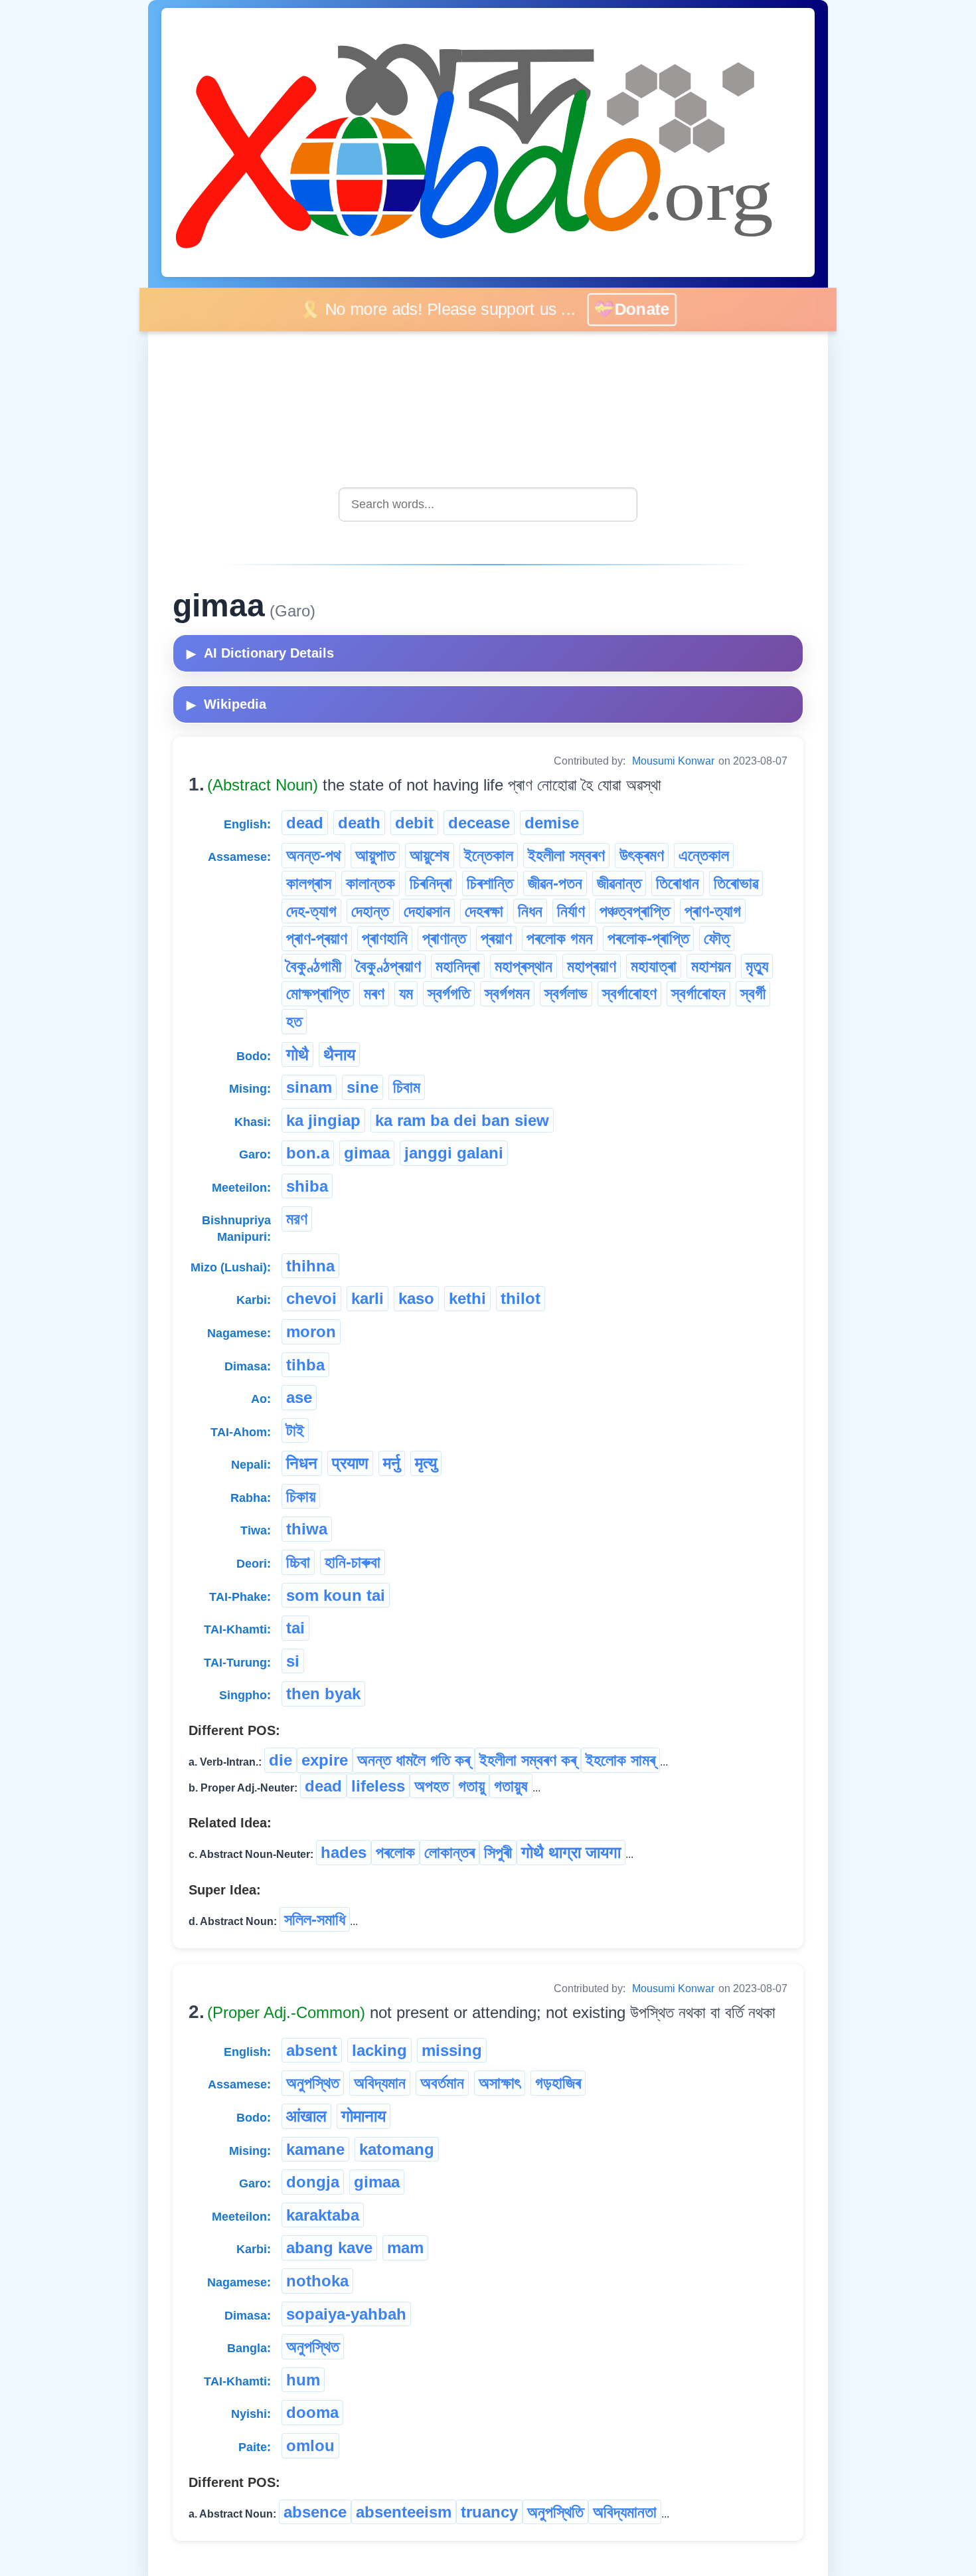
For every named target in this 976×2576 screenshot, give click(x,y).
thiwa (307, 1529)
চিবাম (407, 1087)
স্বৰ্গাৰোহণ (629, 993)
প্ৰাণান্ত (444, 938)
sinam (309, 1087)
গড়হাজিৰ (558, 2083)
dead (305, 823)
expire (325, 1760)
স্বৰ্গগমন (507, 993)
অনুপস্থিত (313, 2083)
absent (312, 2050)
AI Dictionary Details (260, 653)
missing (452, 2050)
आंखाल (306, 2116)
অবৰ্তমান (442, 2083)
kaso (416, 1298)
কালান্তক (370, 883)
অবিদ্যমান (380, 2083)
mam (405, 2248)
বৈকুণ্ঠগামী (314, 966)
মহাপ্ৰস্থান (524, 966)
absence (315, 2512)
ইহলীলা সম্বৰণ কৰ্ (528, 1760)
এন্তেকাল (704, 855)
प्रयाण (350, 1463)
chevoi (311, 1298)
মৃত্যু (757, 966)
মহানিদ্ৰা (458, 966)
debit (414, 823)
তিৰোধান (678, 883)
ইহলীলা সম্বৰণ (566, 855)
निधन (302, 1463)
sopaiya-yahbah (346, 2314)
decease (479, 823)
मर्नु (392, 1463)
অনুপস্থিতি (555, 2512)
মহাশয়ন (711, 966)
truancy (489, 2512)
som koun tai (336, 1595)
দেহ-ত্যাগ (311, 911)
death (359, 823)
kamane (315, 2149)
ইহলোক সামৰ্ (620, 1760)
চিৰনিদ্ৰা (431, 883)
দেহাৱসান (427, 911)
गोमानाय (364, 2116)
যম (406, 993)
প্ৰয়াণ (496, 938)
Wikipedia (226, 704)
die (281, 1760)
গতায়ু (471, 1786)
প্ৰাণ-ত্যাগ (713, 911)
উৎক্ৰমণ (642, 855)
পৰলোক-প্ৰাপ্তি (648, 938)
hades (344, 1852)
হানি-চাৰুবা (353, 1562)
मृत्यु (426, 1463)
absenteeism (404, 2512)
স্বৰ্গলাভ (566, 993)
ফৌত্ (717, 938)
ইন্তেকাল (489, 855)
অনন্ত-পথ (313, 855)
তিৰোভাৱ (736, 883)
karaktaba (323, 2215)
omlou (310, 2445)
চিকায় (301, 1496)
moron (311, 1332)
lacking (379, 2050)
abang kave (329, 2248)
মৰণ (374, 993)
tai (295, 1628)
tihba (305, 1365)
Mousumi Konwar (673, 761)
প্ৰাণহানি (385, 938)
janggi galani (454, 1153)
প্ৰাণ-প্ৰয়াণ (317, 938)
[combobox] (488, 505)
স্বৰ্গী (753, 993)
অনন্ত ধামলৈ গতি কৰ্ (414, 1760)
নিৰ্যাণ (571, 911)
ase (299, 1397)
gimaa (367, 1153)
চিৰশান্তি (490, 883)
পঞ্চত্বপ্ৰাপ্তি (635, 911)
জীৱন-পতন (555, 883)
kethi (467, 1298)
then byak (323, 1694)
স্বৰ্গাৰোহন (698, 993)
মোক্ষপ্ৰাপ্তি (318, 993)
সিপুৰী (498, 1852)
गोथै (297, 1055)
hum (303, 2380)
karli (367, 1298)
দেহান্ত (370, 911)
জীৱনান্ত (619, 883)
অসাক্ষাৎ (500, 2083)
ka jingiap (323, 1120)
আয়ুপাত (375, 855)
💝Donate (647, 309)
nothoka (317, 2281)
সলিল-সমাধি (315, 1919)
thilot (521, 1298)
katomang (397, 2149)
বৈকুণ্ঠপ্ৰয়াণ (388, 966)
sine (363, 1087)
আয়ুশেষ (430, 855)
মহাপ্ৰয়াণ (592, 966)
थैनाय (339, 1055)
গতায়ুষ (511, 1786)
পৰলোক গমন (560, 938)
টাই (295, 1430)
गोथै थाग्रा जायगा (571, 1852)
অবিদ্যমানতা (625, 2512)
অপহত (432, 1786)
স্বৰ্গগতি (449, 993)
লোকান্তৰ (449, 1852)
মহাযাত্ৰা (654, 966)
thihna (310, 1266)
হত (294, 1021)
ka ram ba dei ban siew (462, 1120)
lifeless (378, 1786)
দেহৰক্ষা (484, 911)
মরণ (297, 1219)
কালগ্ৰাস (309, 883)
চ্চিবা (298, 1562)
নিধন (530, 911)
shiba (307, 1186)
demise (552, 823)
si (293, 1661)
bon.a (308, 1153)
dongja (313, 2182)
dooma (312, 2412)
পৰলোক (395, 1852)
